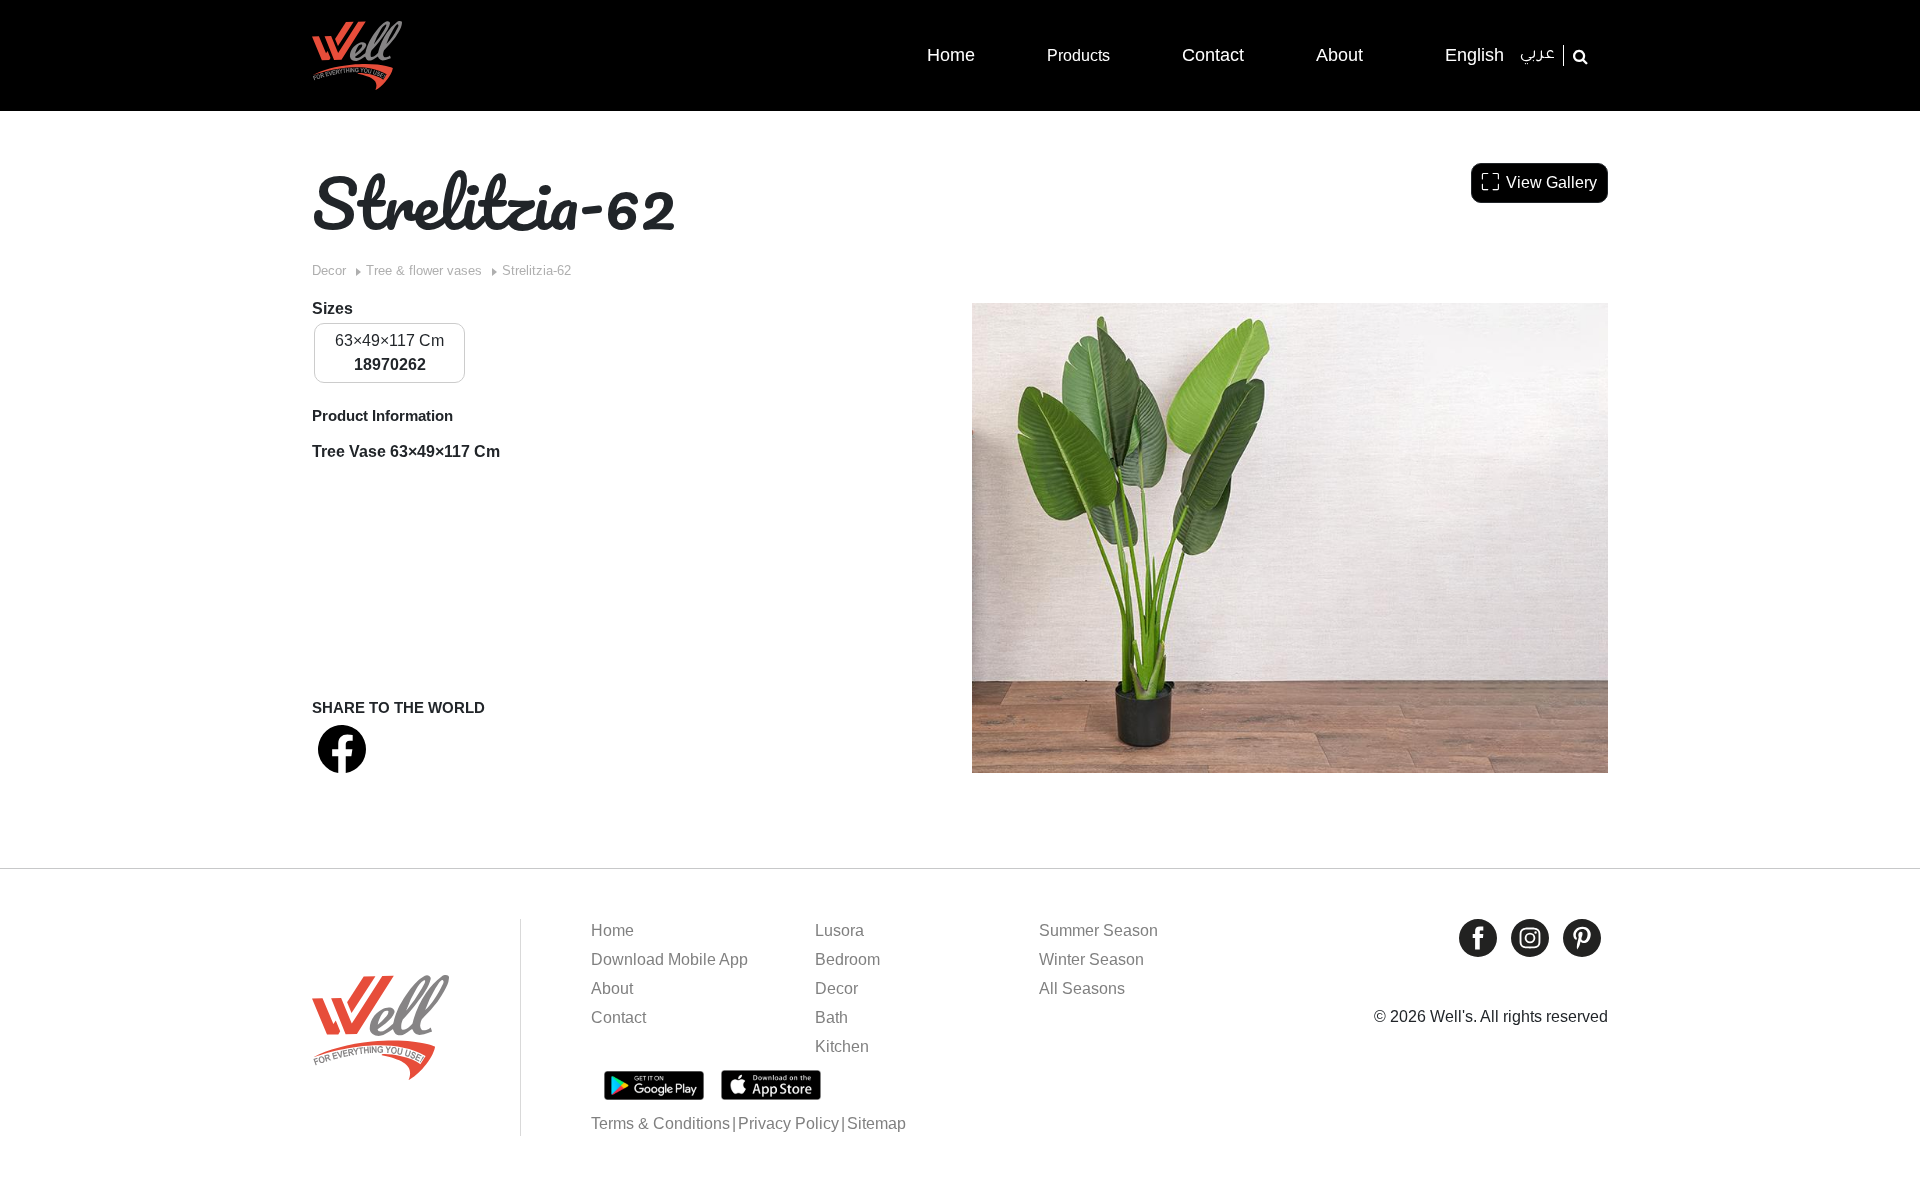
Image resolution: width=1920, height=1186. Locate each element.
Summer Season (1098, 930)
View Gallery (1551, 182)
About (612, 988)
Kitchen (842, 1046)
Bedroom (847, 959)
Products (1078, 55)
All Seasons (1082, 988)
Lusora (839, 930)
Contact (618, 1017)
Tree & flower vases (424, 270)
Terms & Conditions (660, 1123)
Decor (329, 270)
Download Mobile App (669, 959)
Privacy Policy (788, 1123)
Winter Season (1091, 959)
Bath (831, 1017)
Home (612, 930)
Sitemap (876, 1123)
